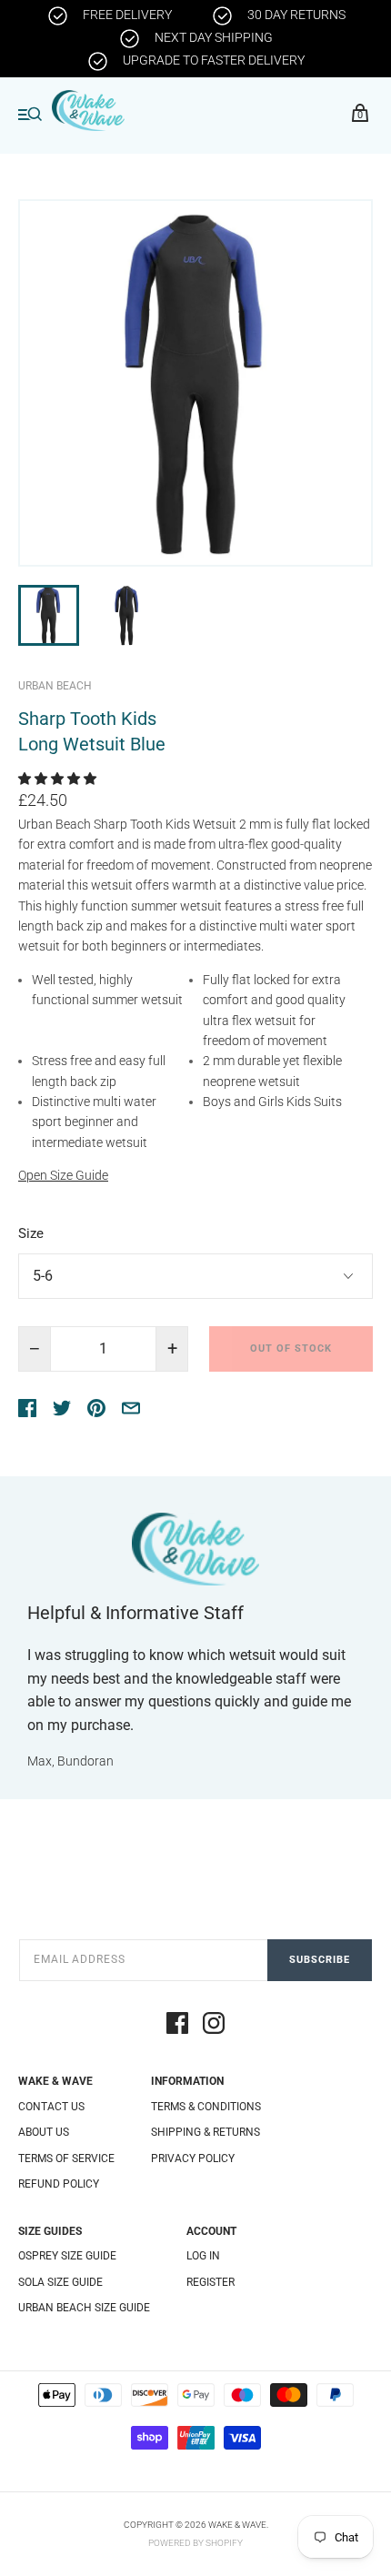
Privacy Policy (193, 2158)
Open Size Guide (63, 1175)
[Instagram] (214, 2026)
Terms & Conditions (206, 2107)
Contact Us (51, 2107)
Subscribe (320, 1960)
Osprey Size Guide (67, 2256)
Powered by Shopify (195, 2543)
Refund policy (59, 2184)
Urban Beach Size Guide (84, 2308)
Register (211, 2282)
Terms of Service (66, 2158)
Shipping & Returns (206, 2132)
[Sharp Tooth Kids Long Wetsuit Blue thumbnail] (49, 615)
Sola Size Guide (60, 2282)
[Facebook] (177, 2026)
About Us (44, 2132)
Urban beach (55, 686)
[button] (59, 779)
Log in (203, 2256)
